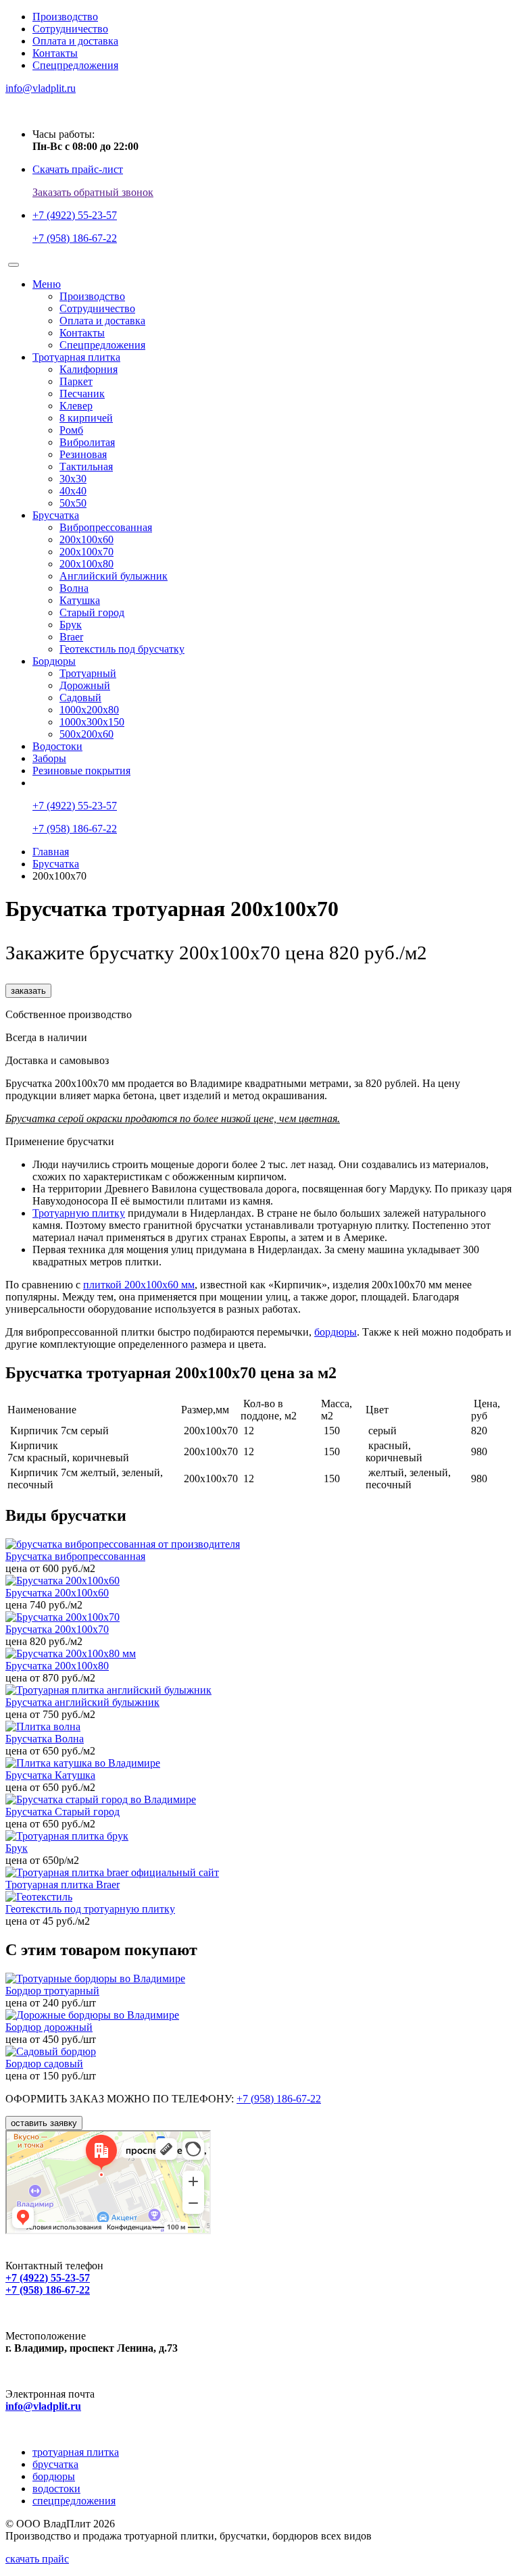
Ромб (71, 430)
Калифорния (89, 369)
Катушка (80, 600)
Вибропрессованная (106, 527)
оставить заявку (44, 2123)
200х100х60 (86, 539)
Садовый (80, 698)
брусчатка (55, 2464)
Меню (47, 284)
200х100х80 (86, 564)
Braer (71, 637)
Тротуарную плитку (79, 1213)
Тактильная (86, 466)
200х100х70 (86, 552)
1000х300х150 (92, 722)
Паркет (76, 381)
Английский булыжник (114, 576)
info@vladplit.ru (43, 2406)
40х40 (73, 491)
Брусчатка (56, 515)
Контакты (55, 53)
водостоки (56, 2489)
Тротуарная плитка (76, 357)
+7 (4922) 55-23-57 (48, 2278)
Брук (71, 625)
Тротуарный (88, 673)
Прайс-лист (69, 783)
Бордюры (54, 661)
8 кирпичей (86, 418)
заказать (28, 991)
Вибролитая (87, 442)
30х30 (73, 479)
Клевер (76, 406)
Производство (65, 17)
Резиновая (83, 454)
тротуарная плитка (76, 2452)
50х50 (73, 503)
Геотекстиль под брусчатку (122, 649)
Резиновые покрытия (81, 771)
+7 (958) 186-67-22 (279, 2099)
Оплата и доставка (75, 41)
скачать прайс (37, 2559)
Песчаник (82, 394)
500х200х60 (86, 734)
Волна (74, 588)
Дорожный (85, 685)
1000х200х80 (89, 710)
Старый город (92, 612)
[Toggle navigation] (14, 265)
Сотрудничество (70, 29)
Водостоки (57, 746)
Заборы (49, 758)
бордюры (336, 1332)
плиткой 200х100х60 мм (139, 1285)
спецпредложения (74, 2501)
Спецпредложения (75, 65)
